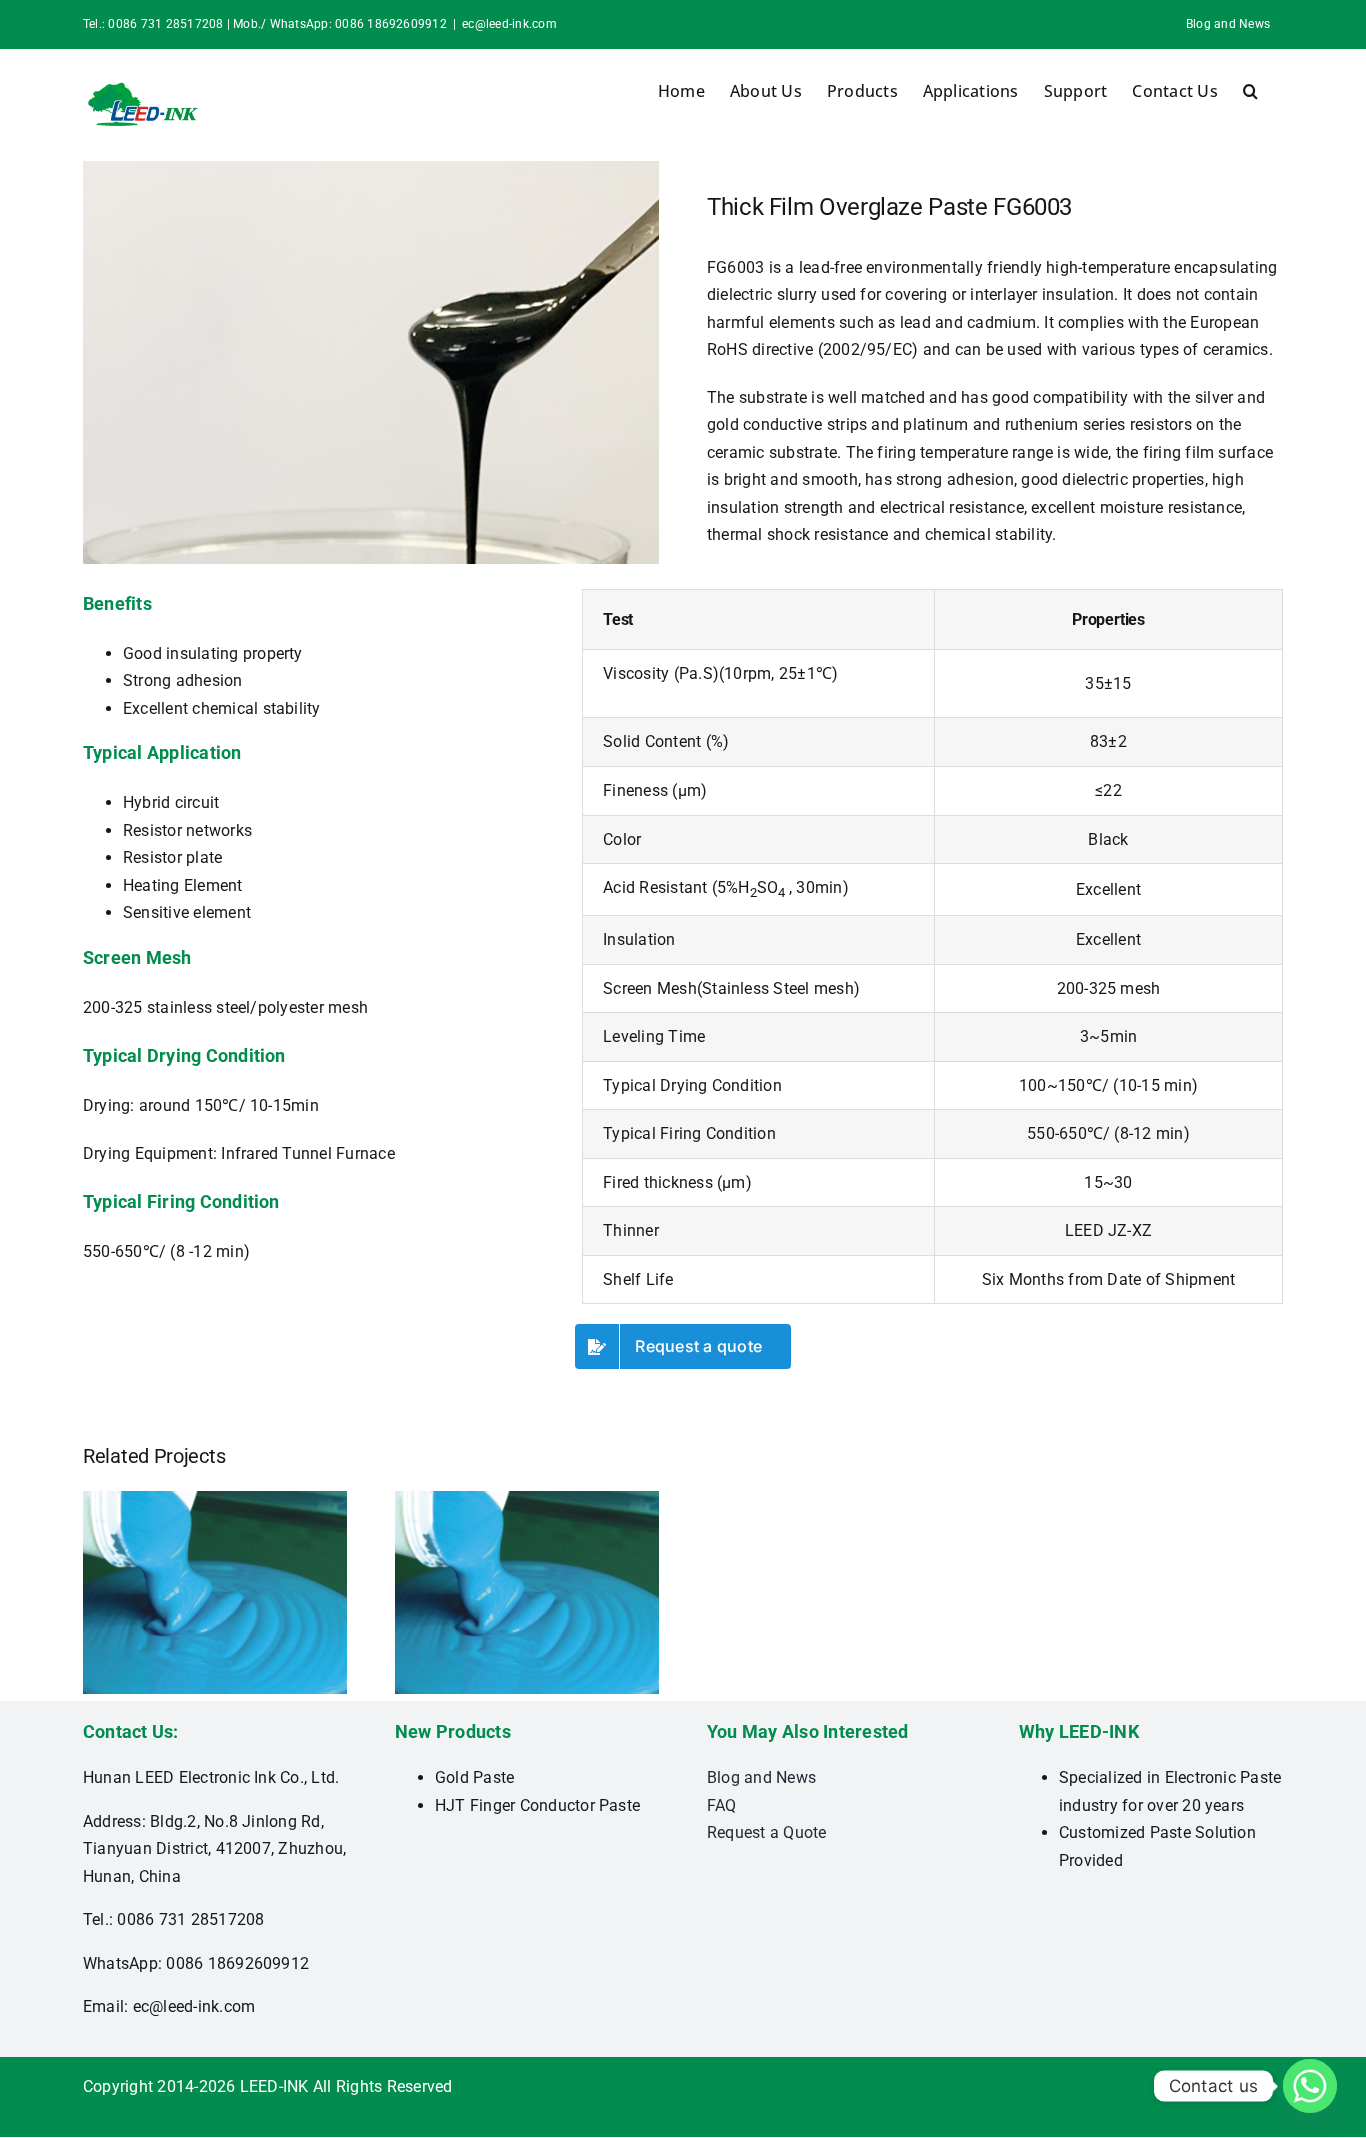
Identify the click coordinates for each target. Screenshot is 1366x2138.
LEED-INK (274, 2086)
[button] (1250, 91)
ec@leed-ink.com (509, 24)
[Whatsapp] (1310, 2086)
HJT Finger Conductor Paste (537, 1805)
